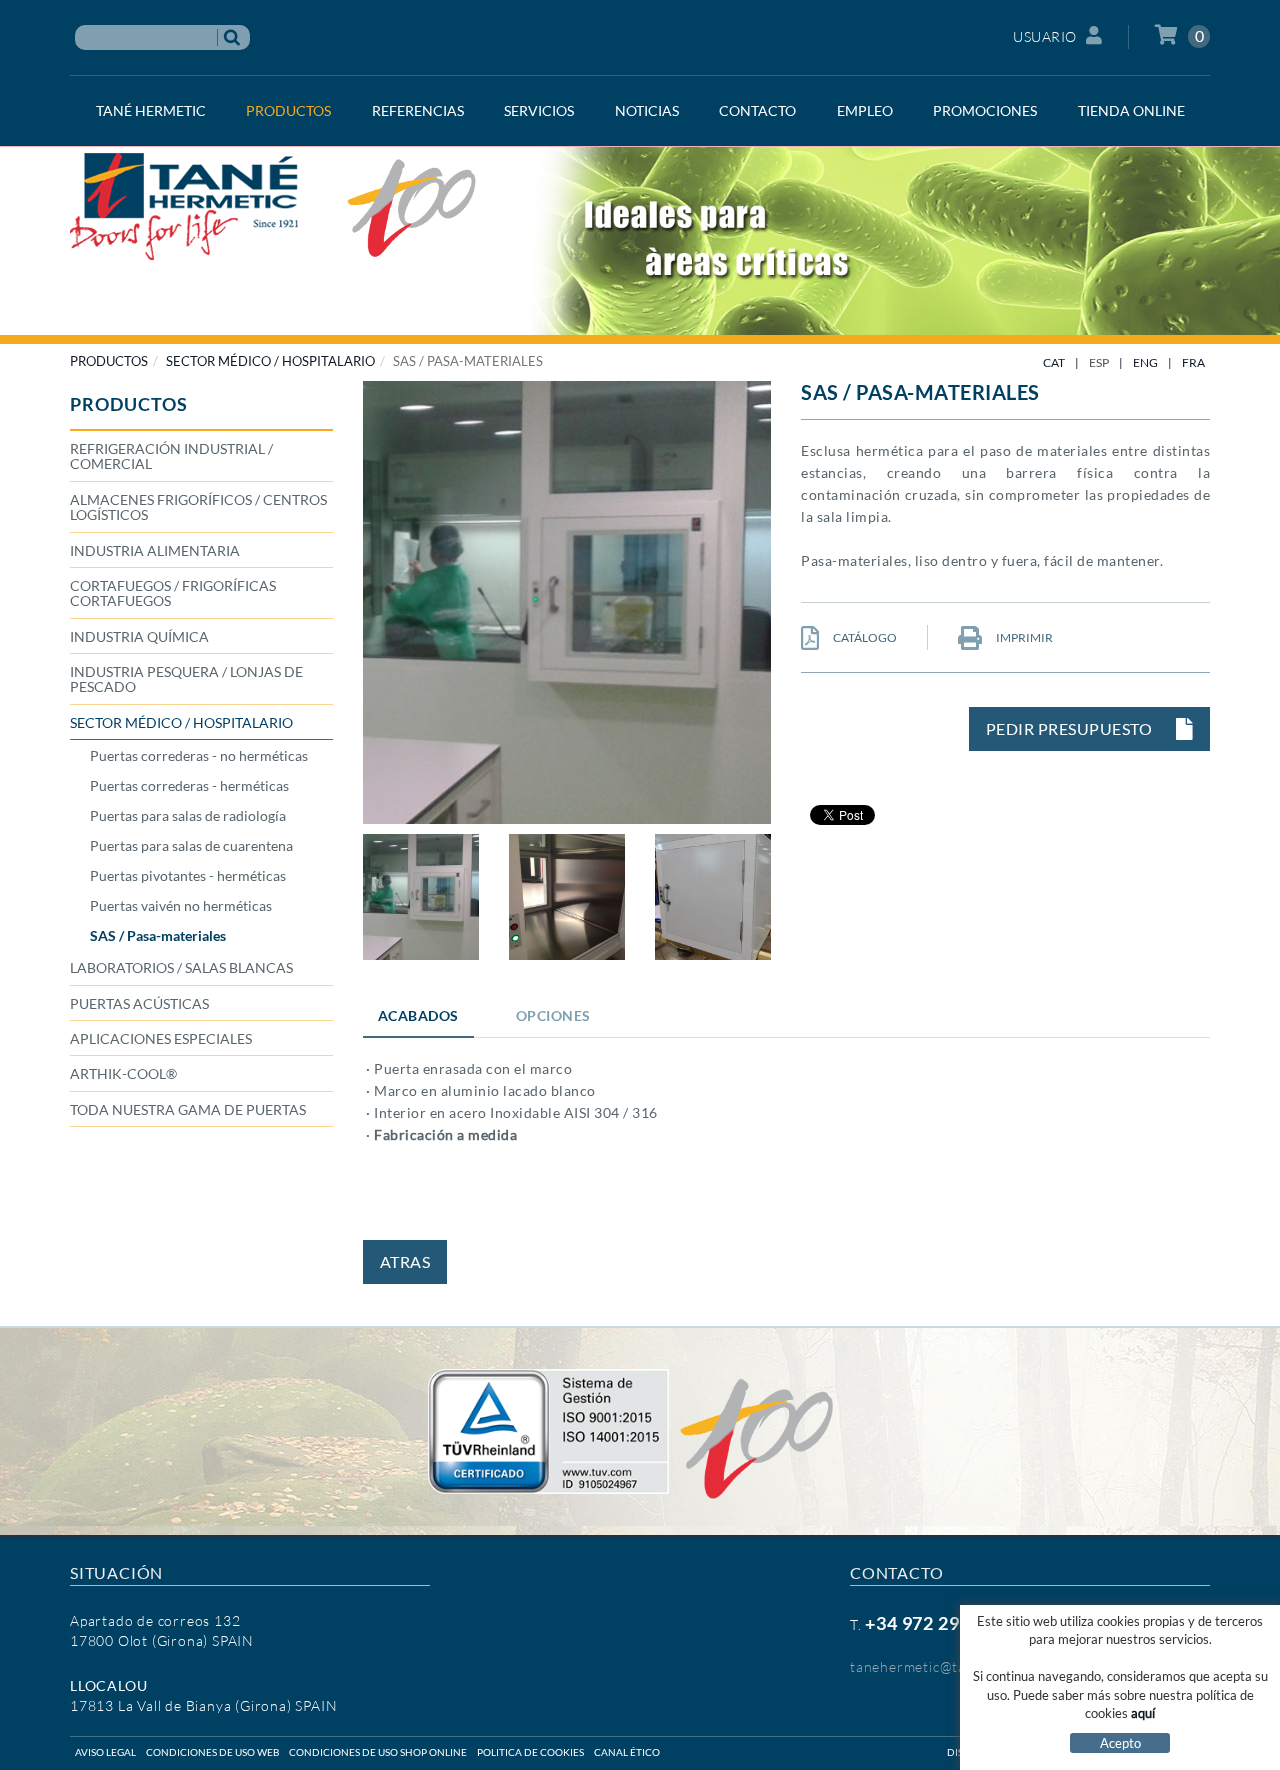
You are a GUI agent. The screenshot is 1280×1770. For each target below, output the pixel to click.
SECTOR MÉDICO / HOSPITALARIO (270, 361)
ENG (1145, 362)
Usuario (1045, 36)
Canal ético (627, 1752)
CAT (1054, 362)
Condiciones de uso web (212, 1752)
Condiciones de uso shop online (378, 1752)
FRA (1193, 362)
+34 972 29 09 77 (937, 1623)
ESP (1099, 362)
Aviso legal (105, 1752)
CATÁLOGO (864, 637)
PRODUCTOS (109, 361)
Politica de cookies (530, 1752)
